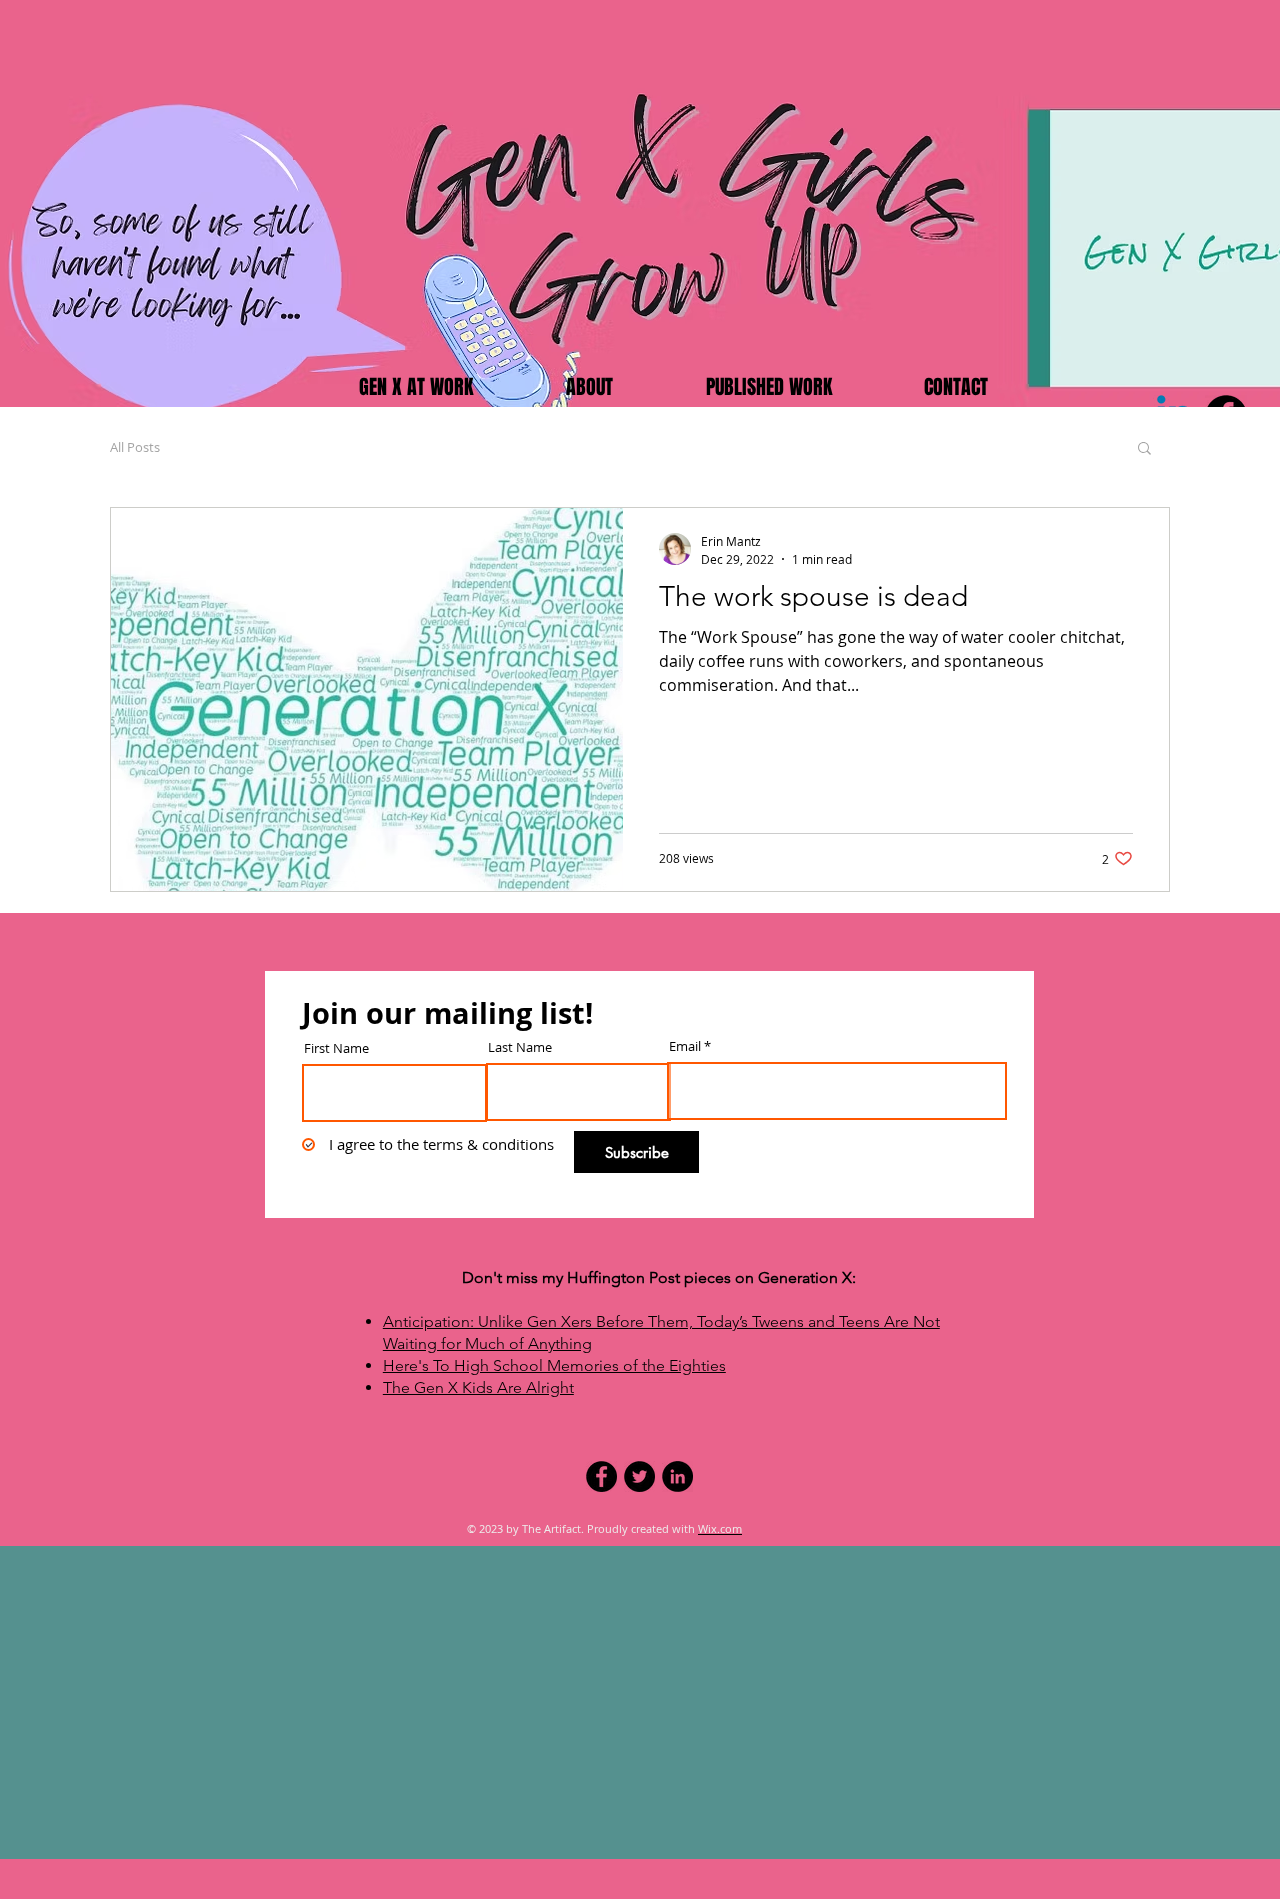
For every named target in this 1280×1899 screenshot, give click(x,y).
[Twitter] (639, 1476)
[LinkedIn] (677, 1476)
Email (685, 1046)
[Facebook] (601, 1476)
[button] (1144, 449)
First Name (336, 1048)
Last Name (520, 1047)
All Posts (135, 447)
